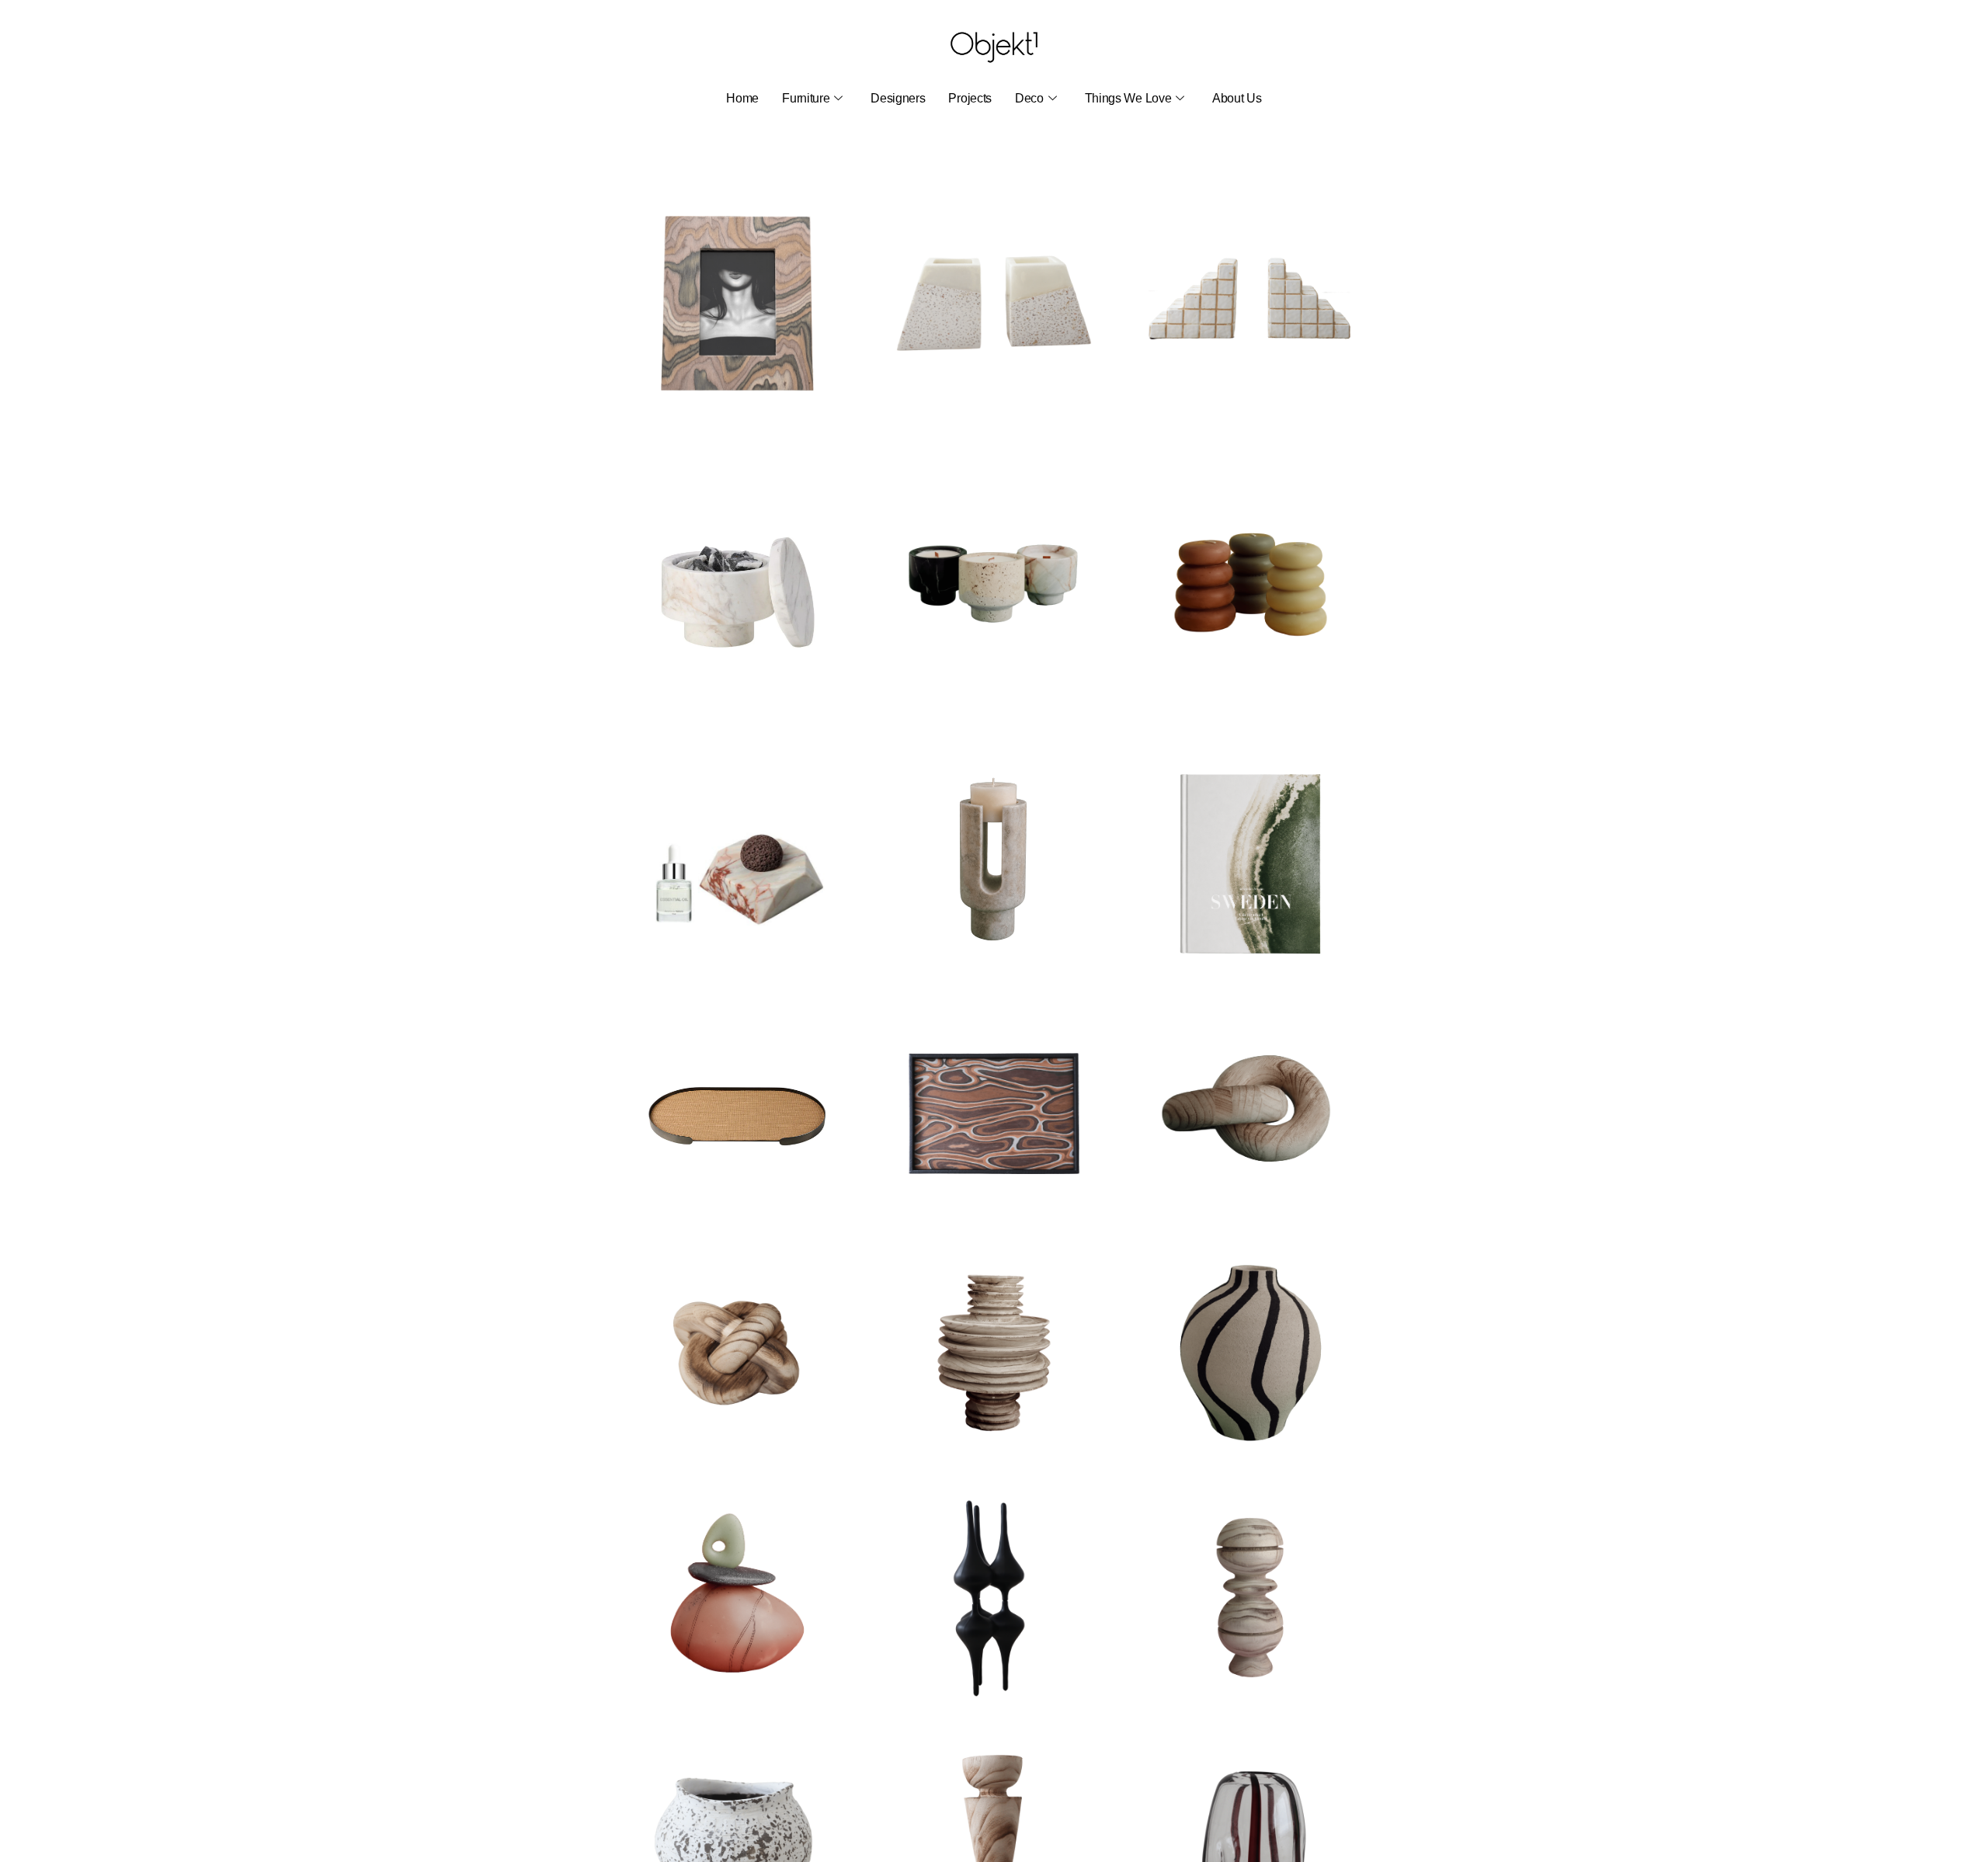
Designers (898, 98)
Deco (1029, 98)
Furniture (806, 98)
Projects (970, 98)
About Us (1237, 98)
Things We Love (1128, 98)
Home (742, 98)
